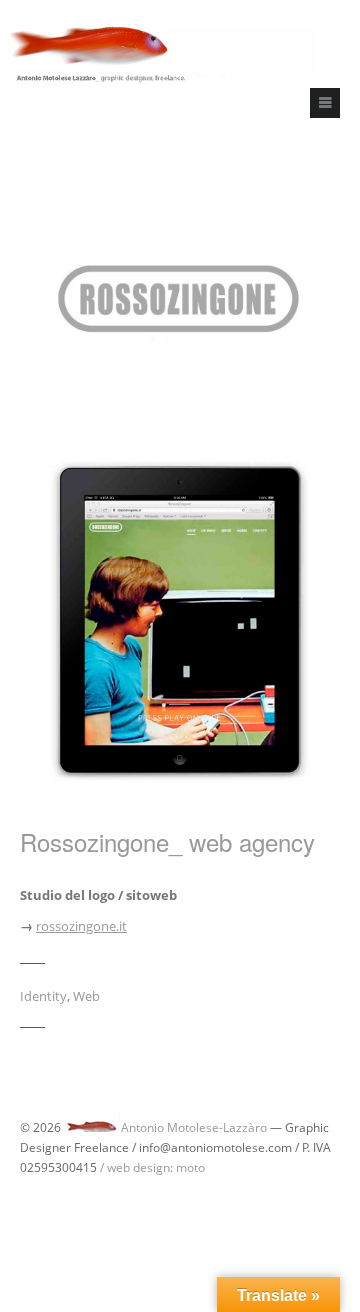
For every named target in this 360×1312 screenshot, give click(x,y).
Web (86, 996)
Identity (43, 996)
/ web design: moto (152, 1167)
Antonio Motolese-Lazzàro (194, 1127)
